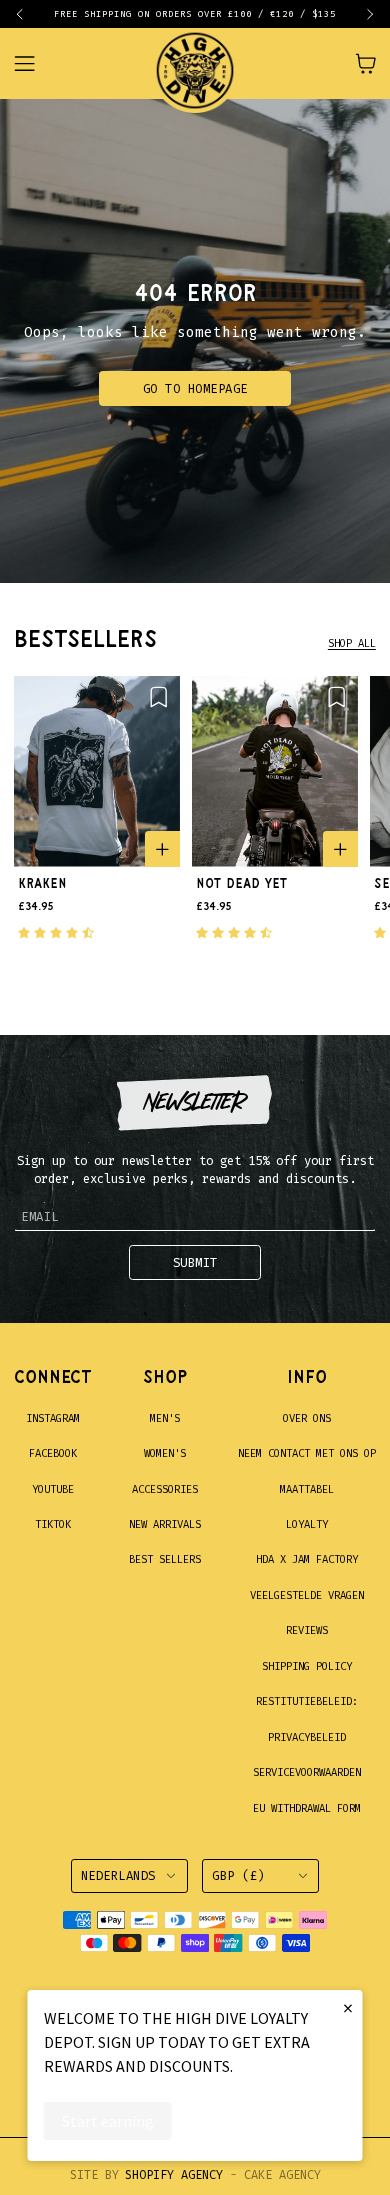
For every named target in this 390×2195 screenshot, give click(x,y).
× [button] (348, 2007)
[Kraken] (97, 771)
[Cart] (365, 63)
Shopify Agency (174, 2175)
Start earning (108, 2121)
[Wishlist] (158, 696)
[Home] (194, 63)
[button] (28, 14)
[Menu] (35, 63)
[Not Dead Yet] (275, 771)
